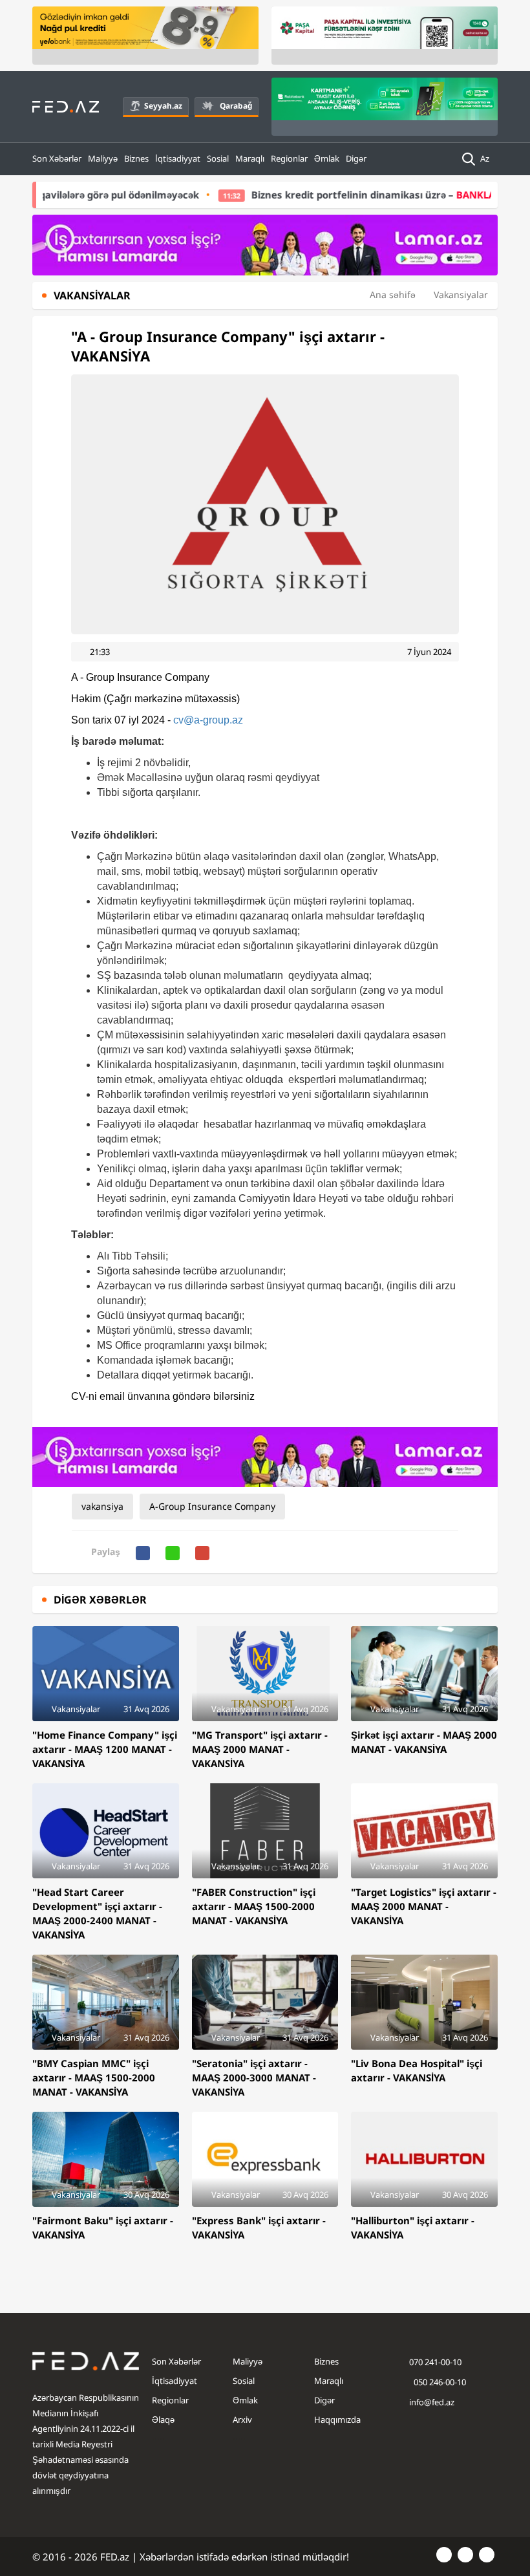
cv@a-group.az (208, 720)
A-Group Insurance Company (212, 1506)
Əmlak (327, 158)
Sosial (218, 158)
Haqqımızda (337, 2420)
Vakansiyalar (461, 295)
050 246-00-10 (439, 2382)
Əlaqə (163, 2420)
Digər (356, 158)
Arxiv (242, 2420)
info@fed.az (432, 2402)
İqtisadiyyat (178, 158)
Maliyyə (103, 158)
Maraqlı (250, 158)
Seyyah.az (163, 106)
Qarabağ (236, 106)
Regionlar (289, 158)
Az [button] (486, 158)
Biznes (136, 158)
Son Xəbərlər (57, 158)
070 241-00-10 (435, 2362)
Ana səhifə (393, 295)
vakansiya (102, 1506)
